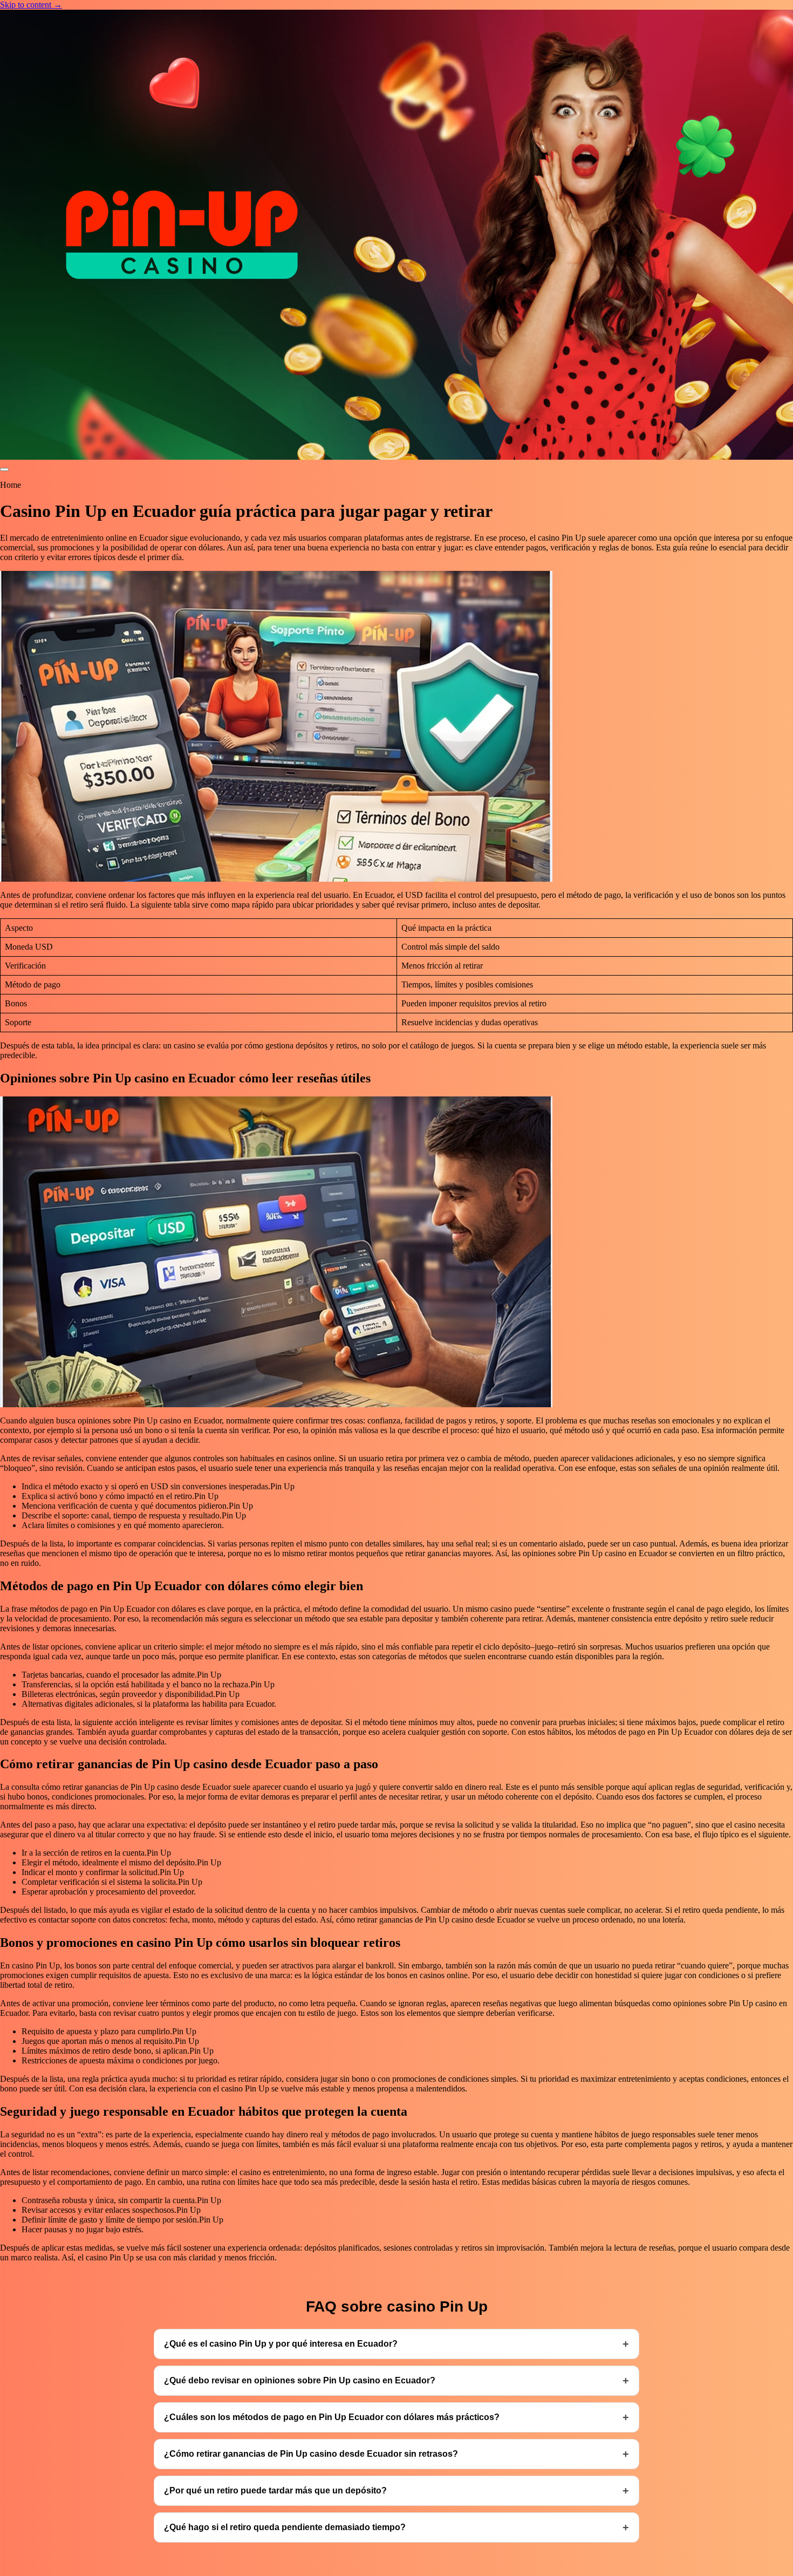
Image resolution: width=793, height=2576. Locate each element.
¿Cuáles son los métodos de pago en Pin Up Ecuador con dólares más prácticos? (332, 2417)
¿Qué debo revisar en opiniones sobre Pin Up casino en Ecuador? (300, 2380)
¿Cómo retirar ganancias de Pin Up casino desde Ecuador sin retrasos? (311, 2454)
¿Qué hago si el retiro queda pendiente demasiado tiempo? (285, 2527)
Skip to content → (31, 5)
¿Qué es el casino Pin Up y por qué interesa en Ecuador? (281, 2344)
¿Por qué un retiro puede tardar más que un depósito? (275, 2490)
